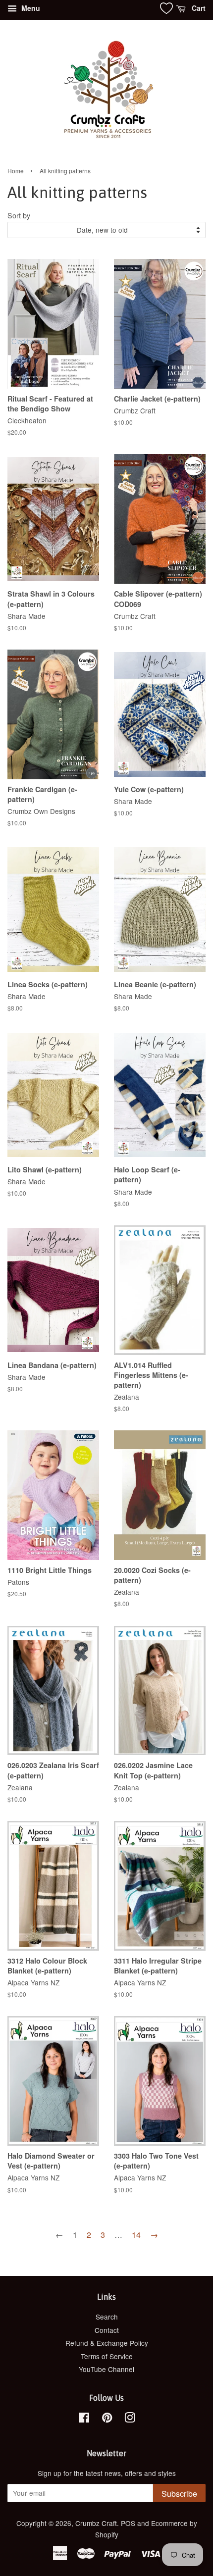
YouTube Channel (106, 2369)
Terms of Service (107, 2356)
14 (136, 2235)
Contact (107, 2330)
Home (16, 171)
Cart (198, 8)
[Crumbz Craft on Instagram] (130, 2419)
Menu (30, 8)
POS (128, 2523)
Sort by (19, 215)
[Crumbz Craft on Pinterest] (107, 2419)
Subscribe (179, 2494)
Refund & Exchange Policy (107, 2343)
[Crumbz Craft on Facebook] (84, 2419)
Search (107, 2317)
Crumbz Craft (96, 2523)
